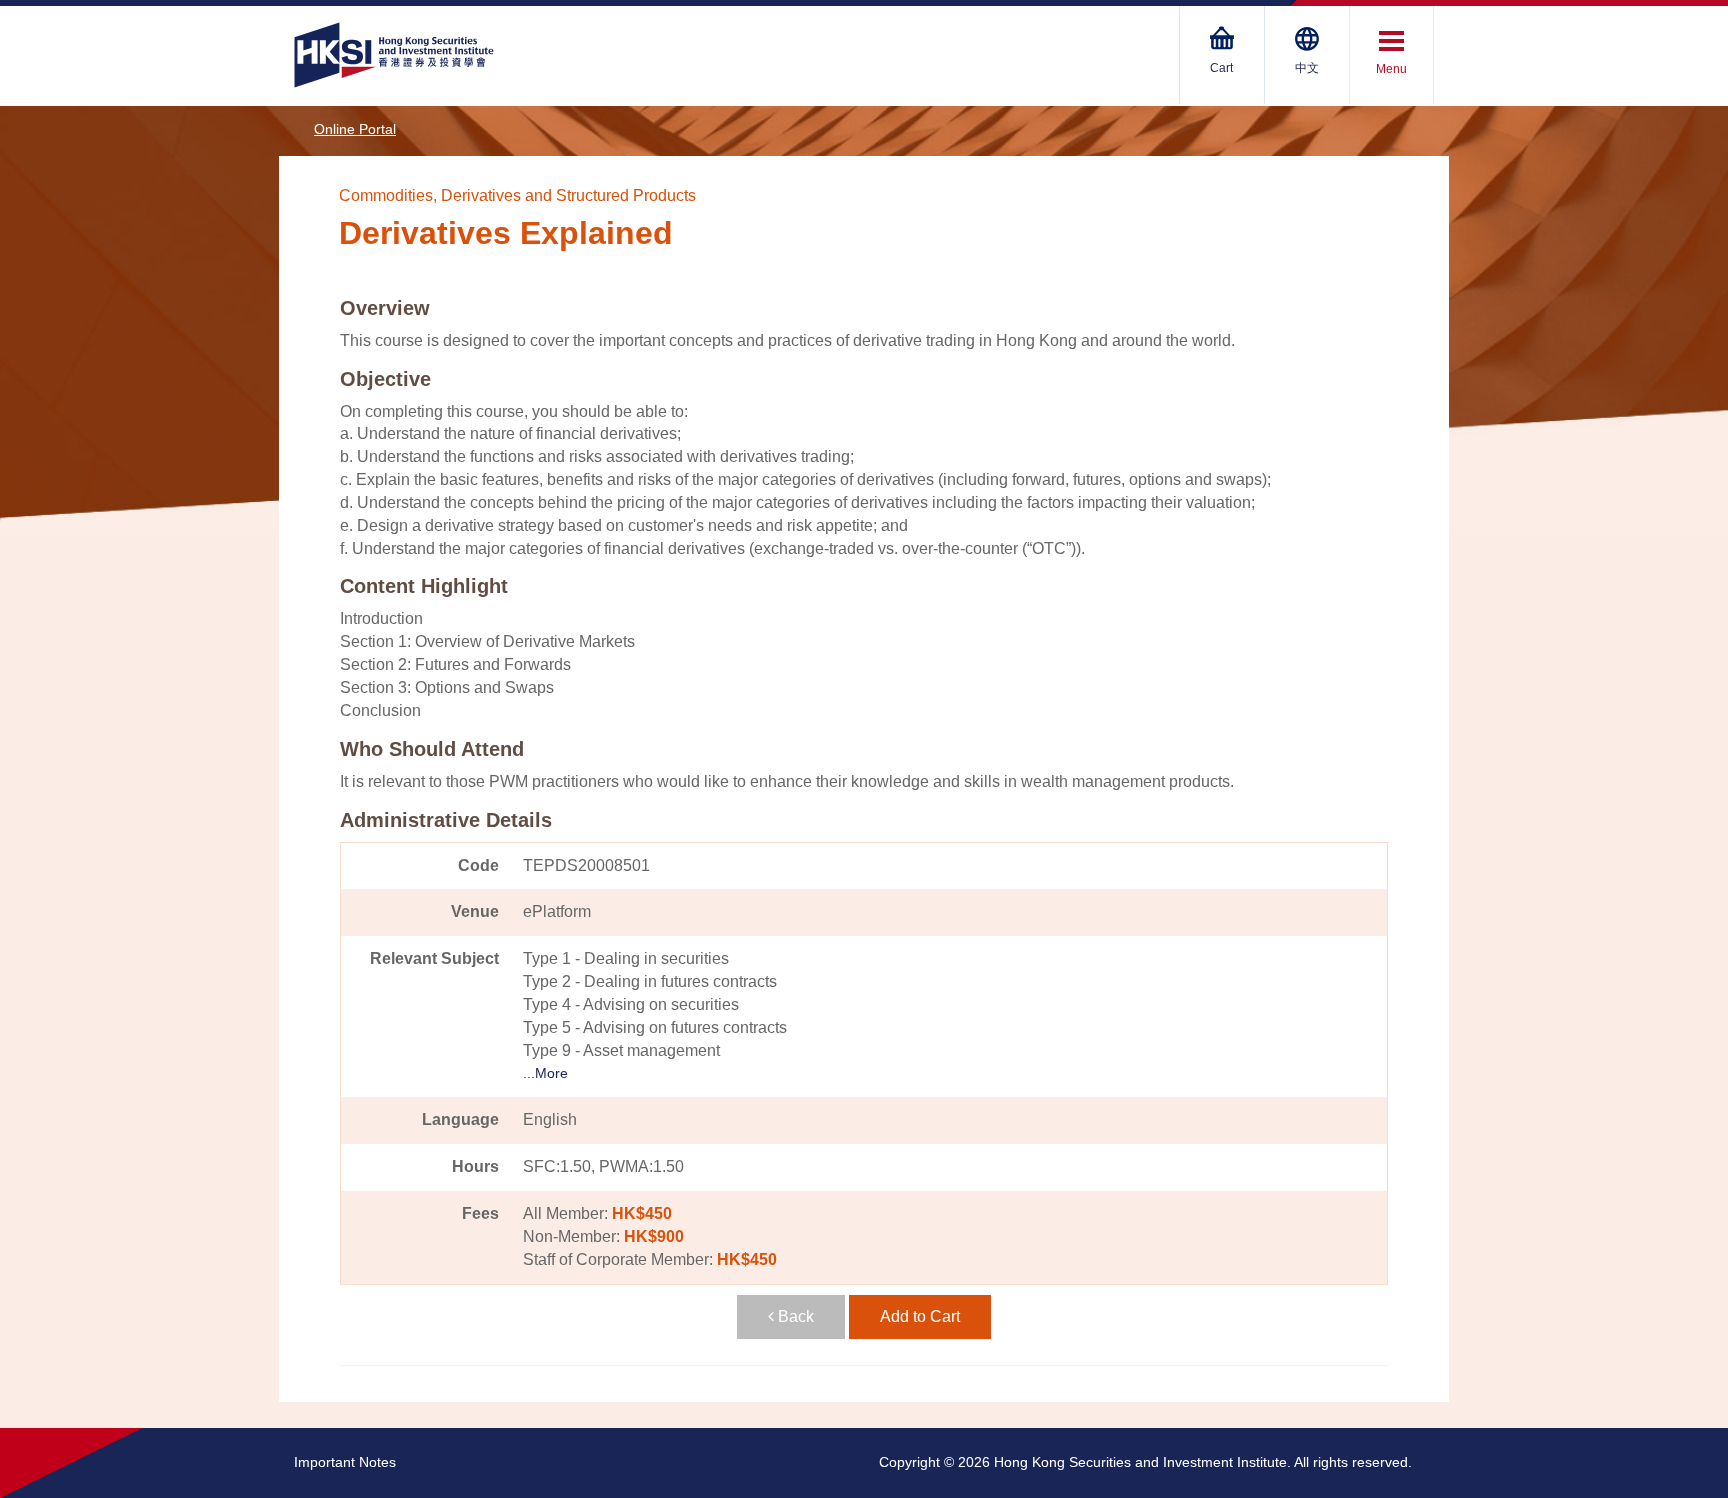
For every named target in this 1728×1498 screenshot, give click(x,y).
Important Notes (345, 1462)
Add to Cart (920, 1316)
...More (545, 1073)
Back (794, 1316)
